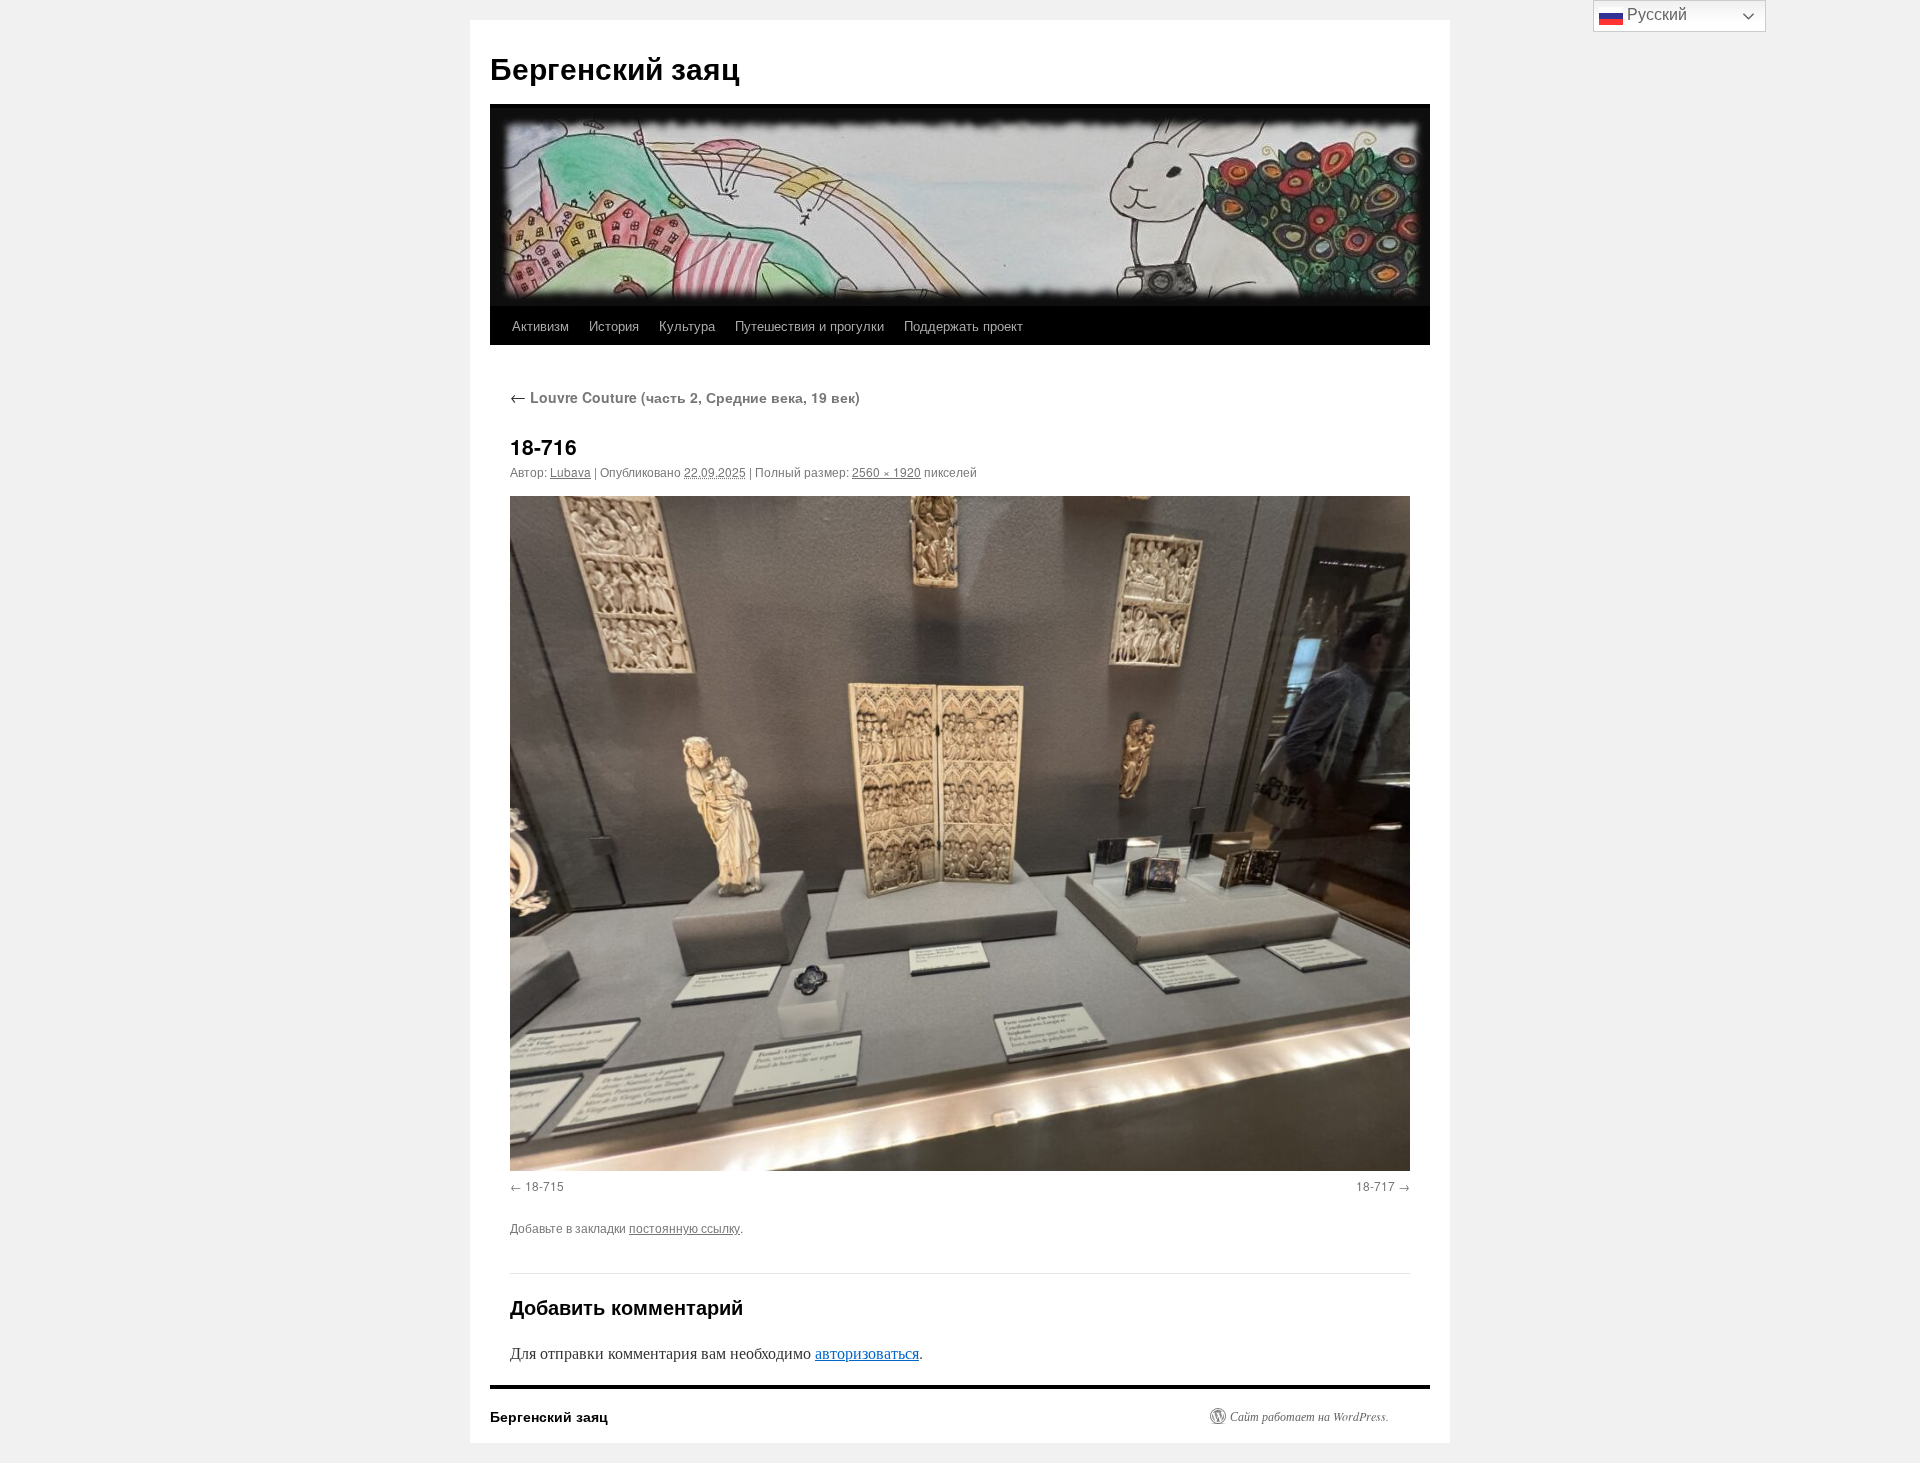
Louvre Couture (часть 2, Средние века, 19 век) (685, 397)
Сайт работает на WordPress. (1309, 1416)
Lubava (570, 471)
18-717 (1375, 1185)
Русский (1655, 14)
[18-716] (960, 833)
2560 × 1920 (886, 471)
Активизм (540, 325)
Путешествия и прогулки (809, 325)
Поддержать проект (963, 325)
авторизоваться (867, 1352)
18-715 (544, 1185)
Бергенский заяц (614, 67)
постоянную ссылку (684, 1227)
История (614, 325)
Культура (687, 325)
